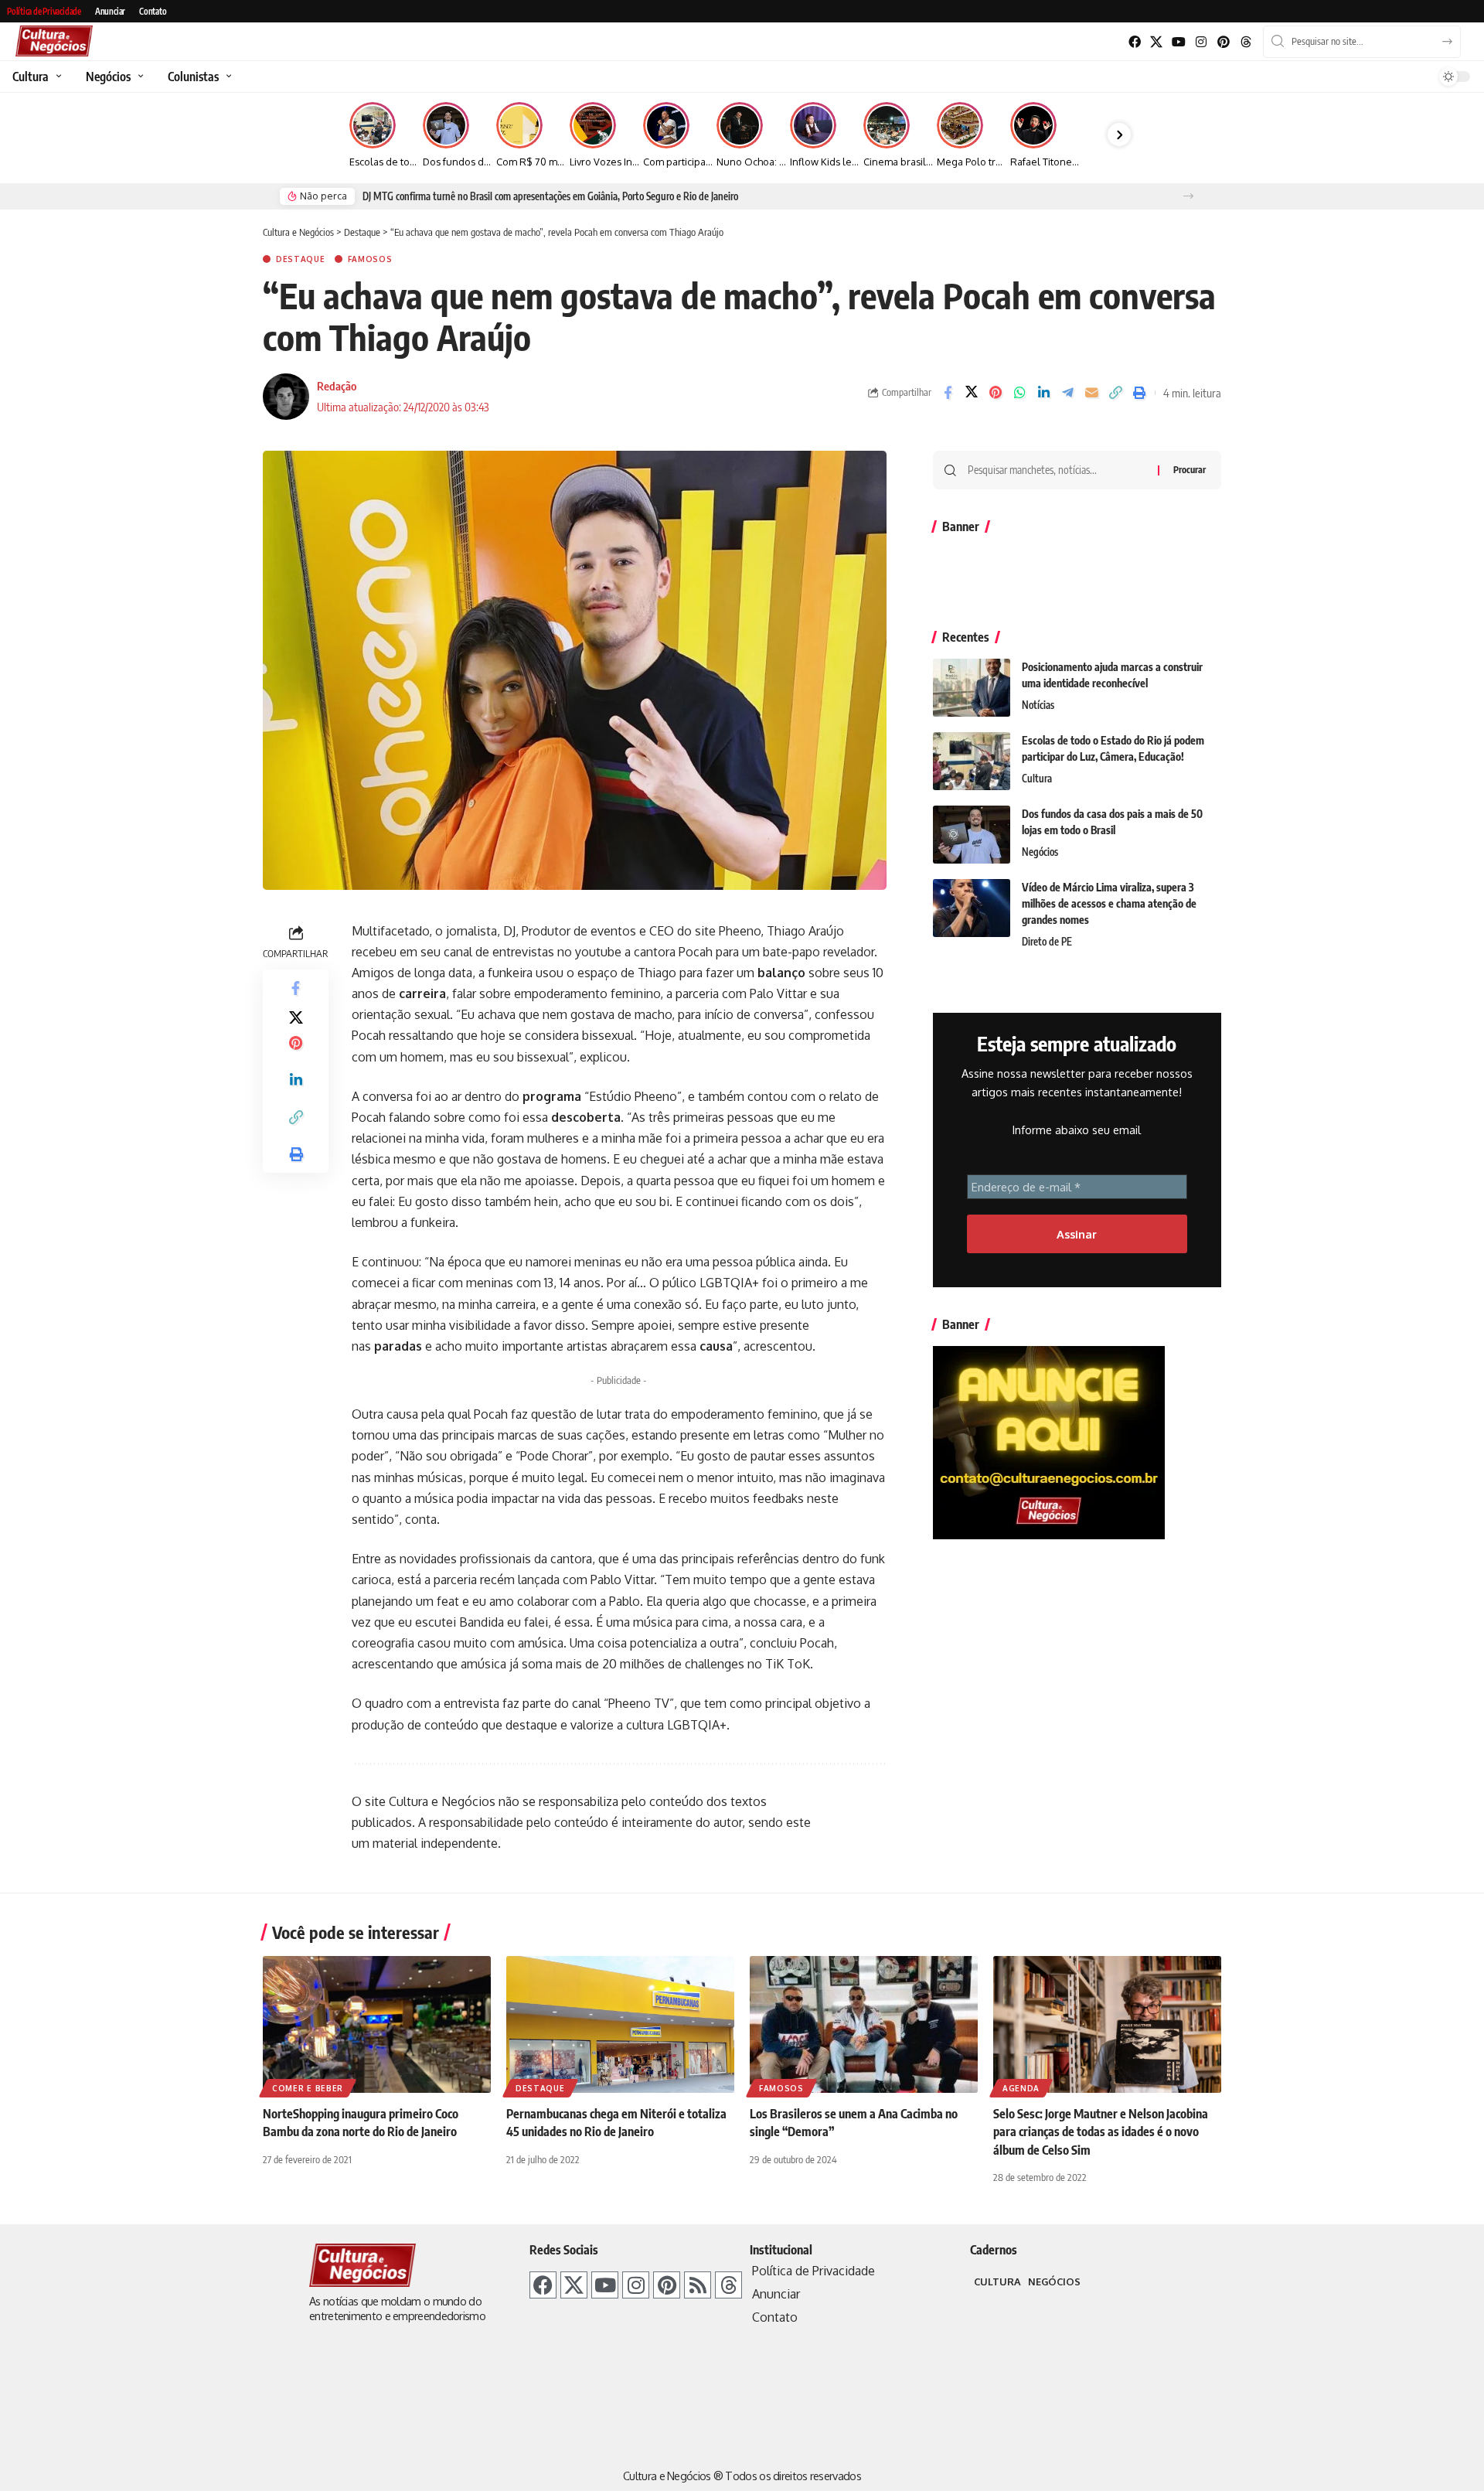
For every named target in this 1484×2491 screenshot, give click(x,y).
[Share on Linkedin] (1043, 393)
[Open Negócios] (139, 77)
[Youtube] (1179, 42)
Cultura (1037, 779)
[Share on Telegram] (1067, 393)
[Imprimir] (1139, 393)
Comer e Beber (308, 2088)
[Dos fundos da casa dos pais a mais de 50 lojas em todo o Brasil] (972, 835)
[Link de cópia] (1115, 393)
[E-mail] (1091, 393)
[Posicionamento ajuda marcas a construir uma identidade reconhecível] (972, 688)
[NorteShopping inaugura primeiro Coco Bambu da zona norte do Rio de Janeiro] (377, 2024)
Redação (337, 386)
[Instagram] (1201, 42)
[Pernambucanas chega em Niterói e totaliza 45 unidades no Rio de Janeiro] (620, 2024)
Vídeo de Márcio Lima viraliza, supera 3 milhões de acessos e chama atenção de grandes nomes (1109, 903)
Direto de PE (1047, 942)
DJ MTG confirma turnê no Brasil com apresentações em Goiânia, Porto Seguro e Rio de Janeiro (550, 196)
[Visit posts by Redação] (286, 397)
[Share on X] (972, 393)
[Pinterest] (1223, 42)
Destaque (301, 259)
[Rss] (698, 2285)
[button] (1188, 196)
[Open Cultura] (57, 77)
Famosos (370, 259)
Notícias (1038, 705)
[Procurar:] (1057, 470)
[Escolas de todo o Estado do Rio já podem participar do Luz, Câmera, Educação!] (972, 761)
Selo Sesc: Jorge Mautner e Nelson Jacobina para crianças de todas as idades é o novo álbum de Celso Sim (1101, 2131)
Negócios (1040, 852)
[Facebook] (1134, 42)
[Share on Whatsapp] (1019, 393)
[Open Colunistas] (227, 77)
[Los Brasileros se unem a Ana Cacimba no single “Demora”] (864, 2024)
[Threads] (1246, 42)
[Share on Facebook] (948, 393)
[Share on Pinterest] (996, 393)
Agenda (1021, 2088)
